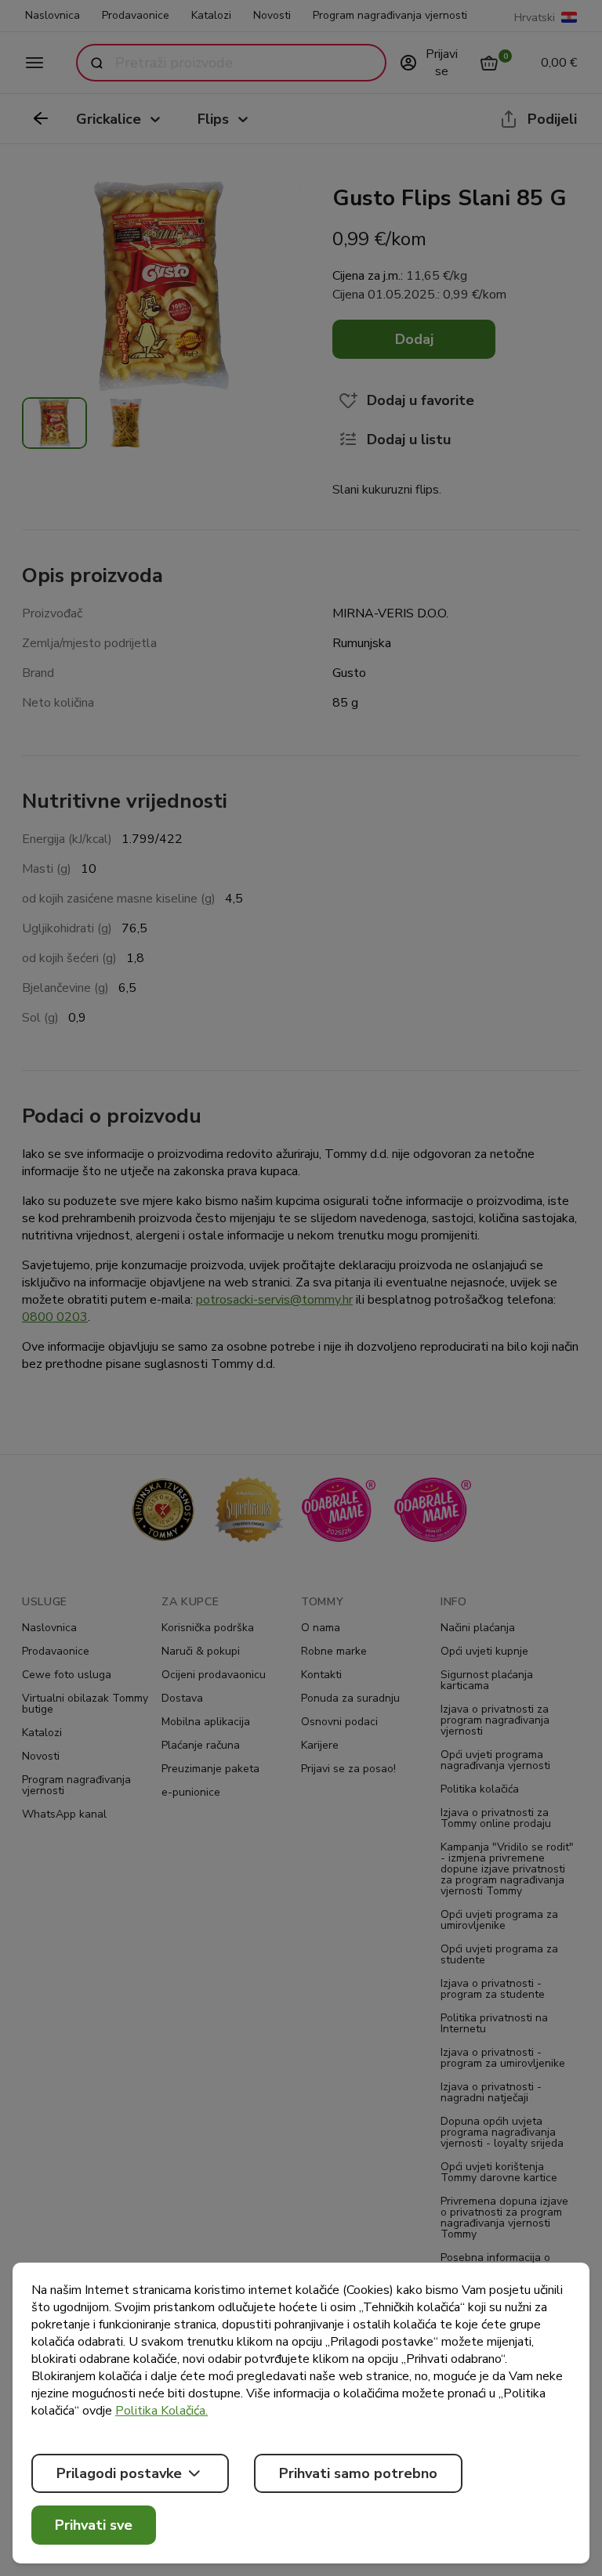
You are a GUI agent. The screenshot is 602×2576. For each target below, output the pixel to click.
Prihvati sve (94, 2525)
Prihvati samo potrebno (358, 2473)
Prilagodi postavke (119, 2473)
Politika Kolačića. (161, 2411)
